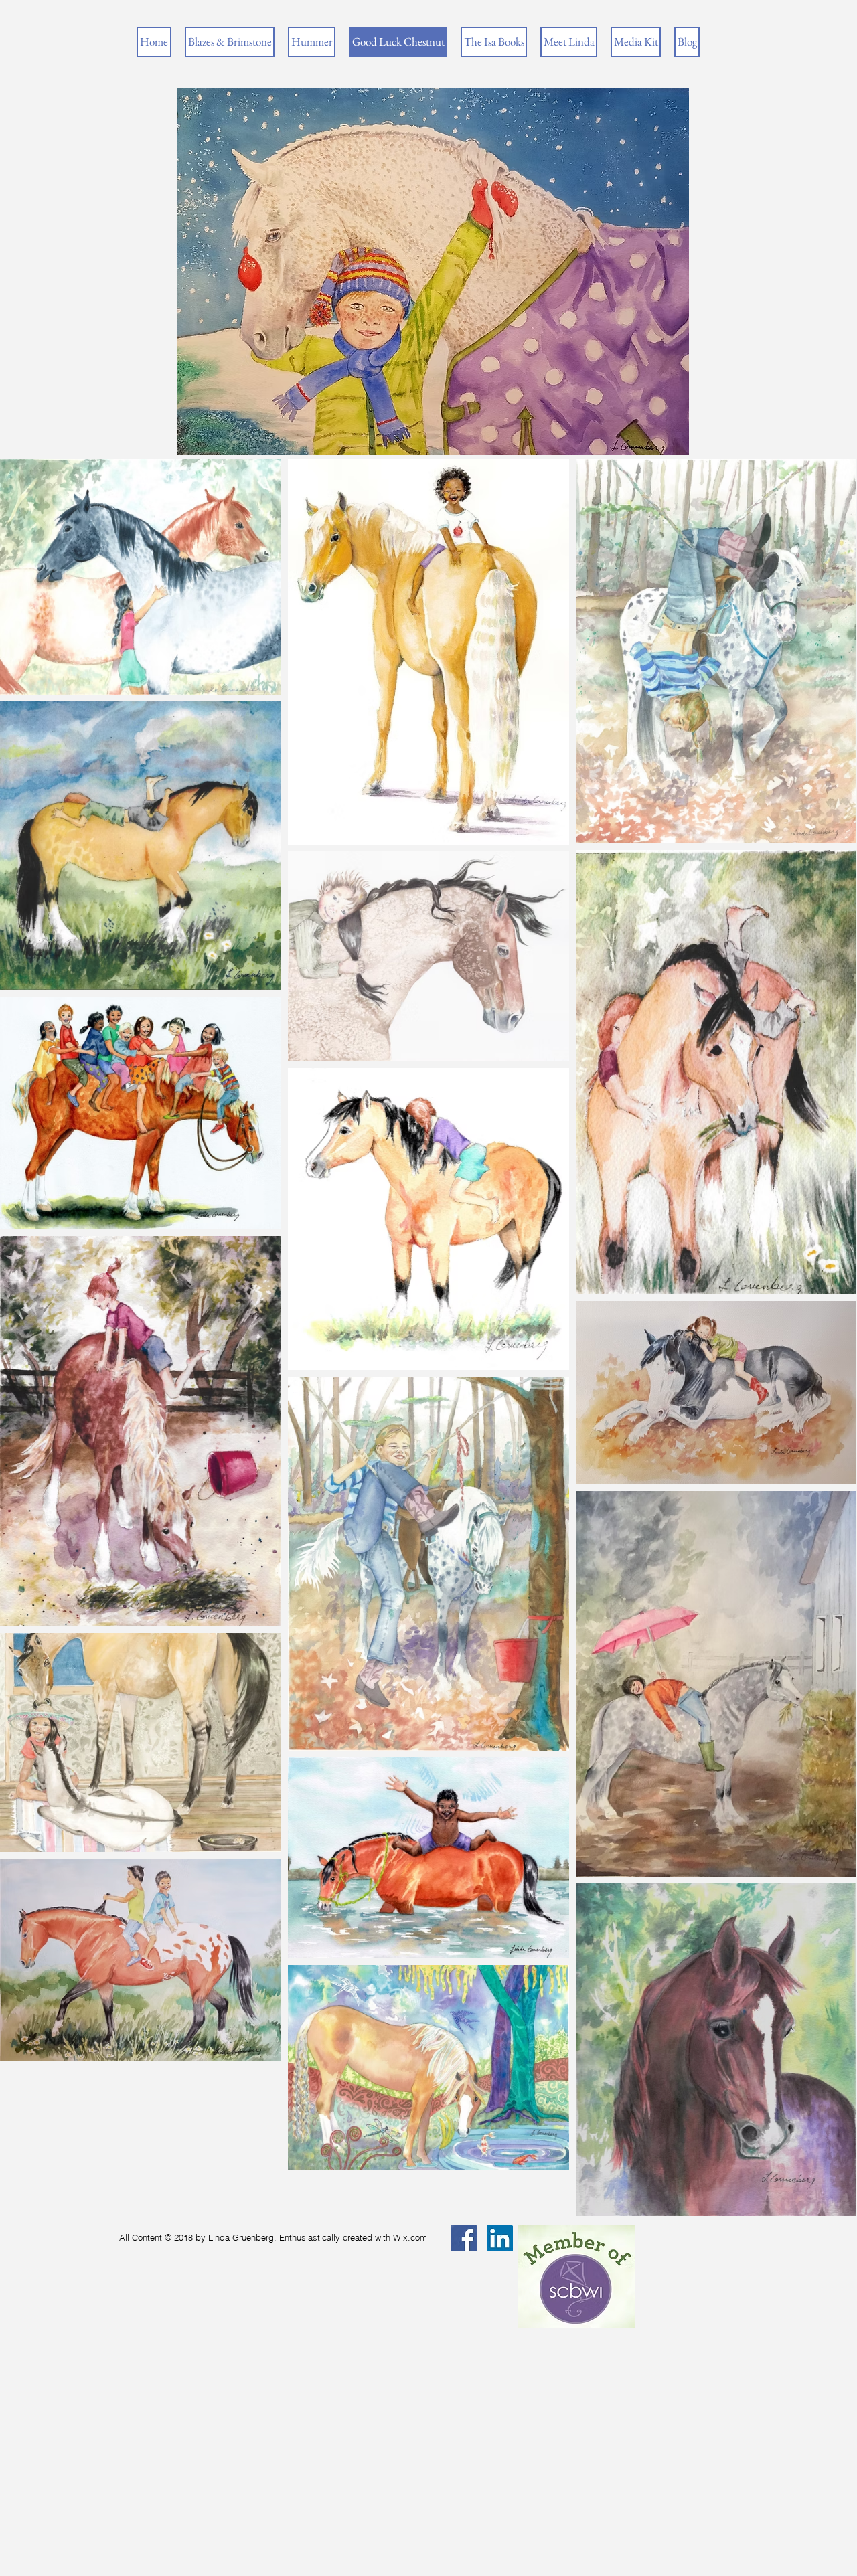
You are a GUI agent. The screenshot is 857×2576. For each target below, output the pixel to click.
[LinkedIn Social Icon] (500, 2238)
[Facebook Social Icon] (464, 2238)
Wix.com (410, 2237)
